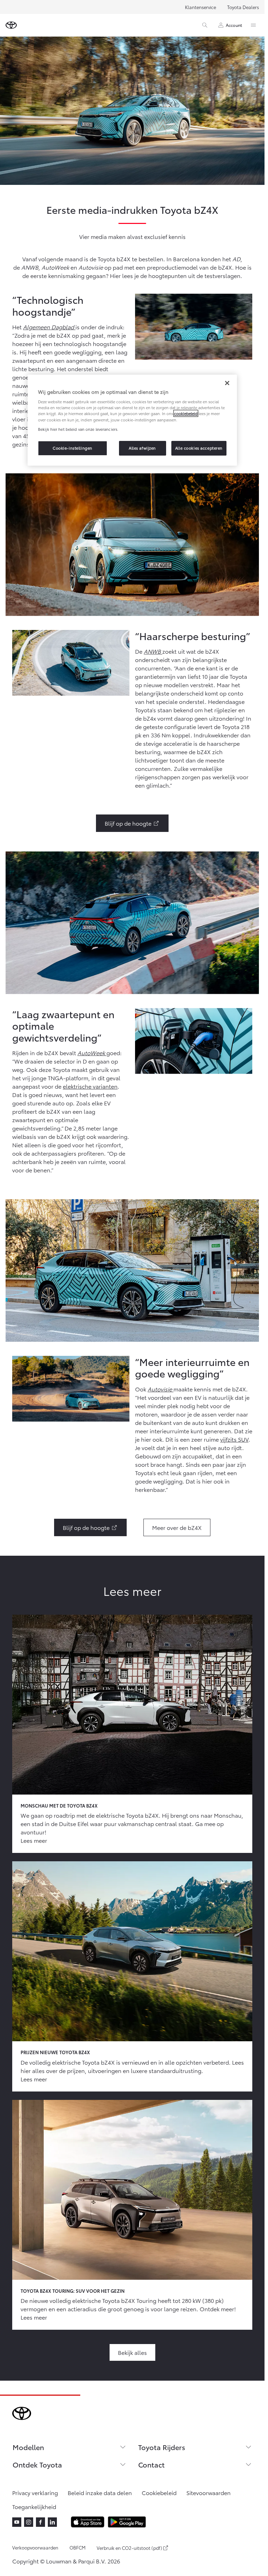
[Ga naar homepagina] (11, 25)
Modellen (28, 2447)
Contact (151, 2464)
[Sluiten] (227, 383)
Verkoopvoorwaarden (35, 2547)
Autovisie (161, 1389)
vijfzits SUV (234, 1439)
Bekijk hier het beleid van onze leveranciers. (78, 429)
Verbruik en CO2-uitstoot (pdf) (129, 2548)
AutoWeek (92, 1053)
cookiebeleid (186, 414)
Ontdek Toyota (37, 2464)
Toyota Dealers (243, 7)
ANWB (153, 651)
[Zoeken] (205, 25)
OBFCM (77, 2547)
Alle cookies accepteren (199, 448)
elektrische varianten (90, 1086)
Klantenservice (200, 7)
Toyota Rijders (162, 2447)
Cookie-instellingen (73, 448)
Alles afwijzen (142, 448)
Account (234, 25)
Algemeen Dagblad (49, 327)
